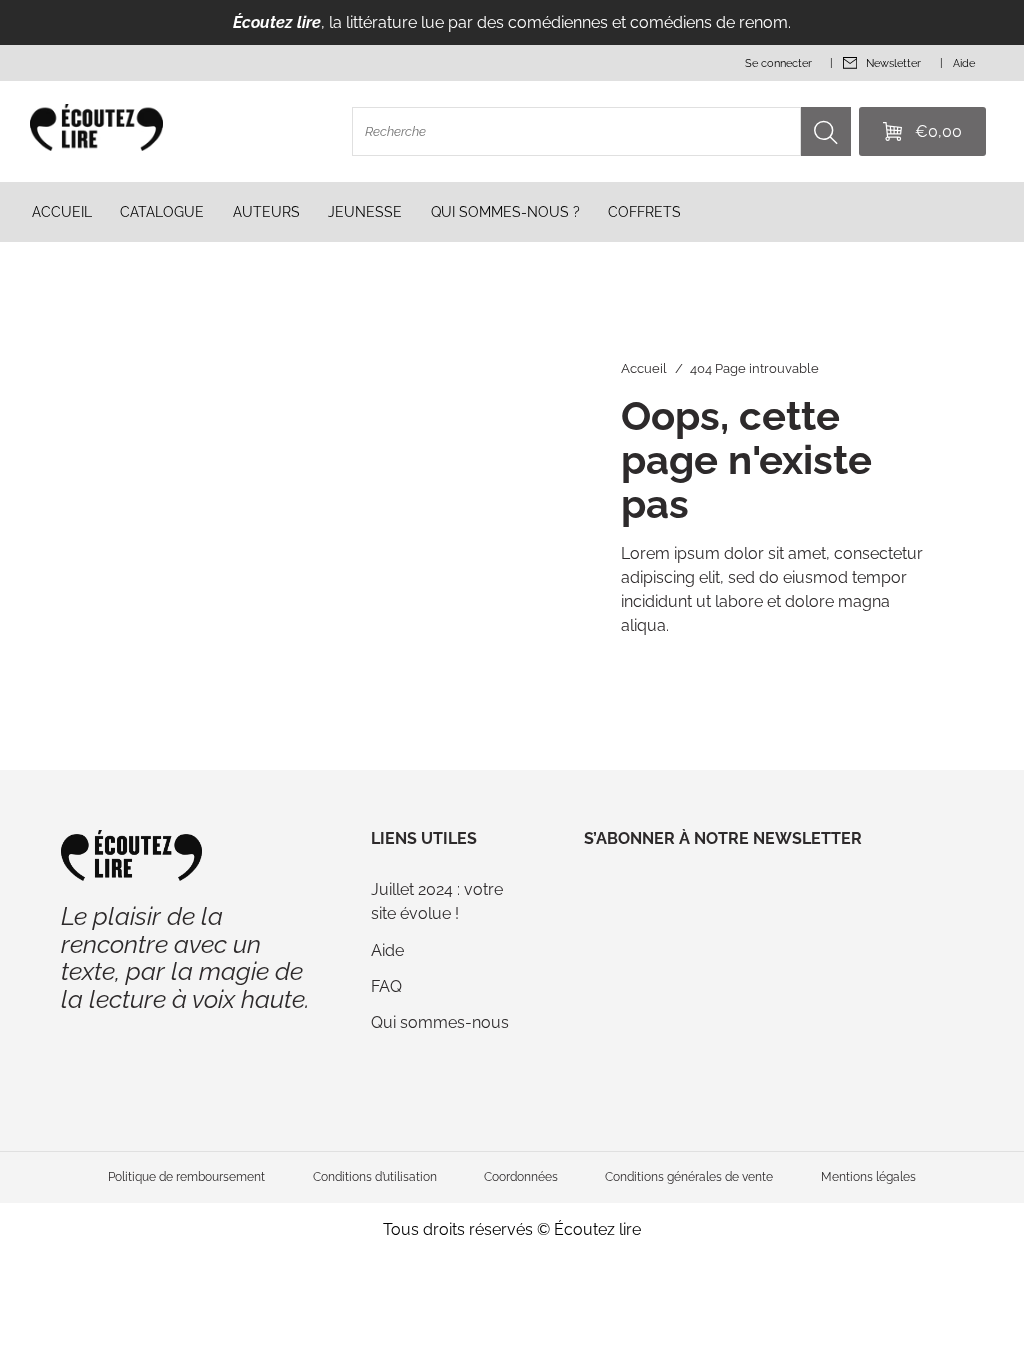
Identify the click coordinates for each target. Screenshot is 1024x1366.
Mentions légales (868, 1176)
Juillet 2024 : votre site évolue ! (437, 901)
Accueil (644, 368)
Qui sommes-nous (440, 1022)
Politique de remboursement (186, 1176)
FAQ (386, 986)
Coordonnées (521, 1176)
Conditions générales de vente (689, 1176)
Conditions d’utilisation (375, 1176)
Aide (387, 950)
